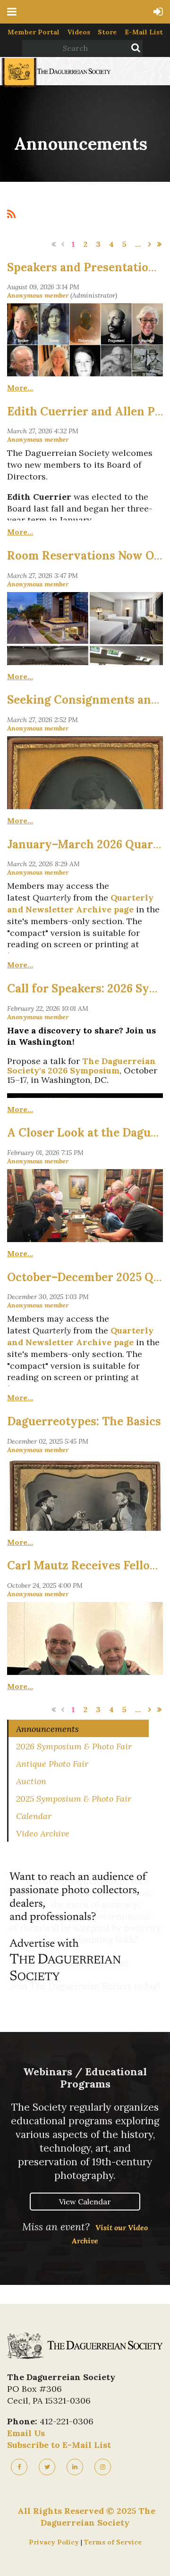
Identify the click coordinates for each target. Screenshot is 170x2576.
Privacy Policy (55, 2542)
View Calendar (85, 2202)
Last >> (159, 244)
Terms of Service (113, 2542)
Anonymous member (38, 295)
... (138, 244)
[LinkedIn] (75, 2467)
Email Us (26, 2433)
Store (107, 32)
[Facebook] (19, 2467)
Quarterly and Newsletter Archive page (80, 903)
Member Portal (34, 32)
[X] (47, 2467)
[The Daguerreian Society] (55, 86)
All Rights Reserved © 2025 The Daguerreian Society (86, 2517)
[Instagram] (103, 2467)
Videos (79, 32)
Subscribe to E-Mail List (59, 2445)
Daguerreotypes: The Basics (84, 1421)
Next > (150, 244)
